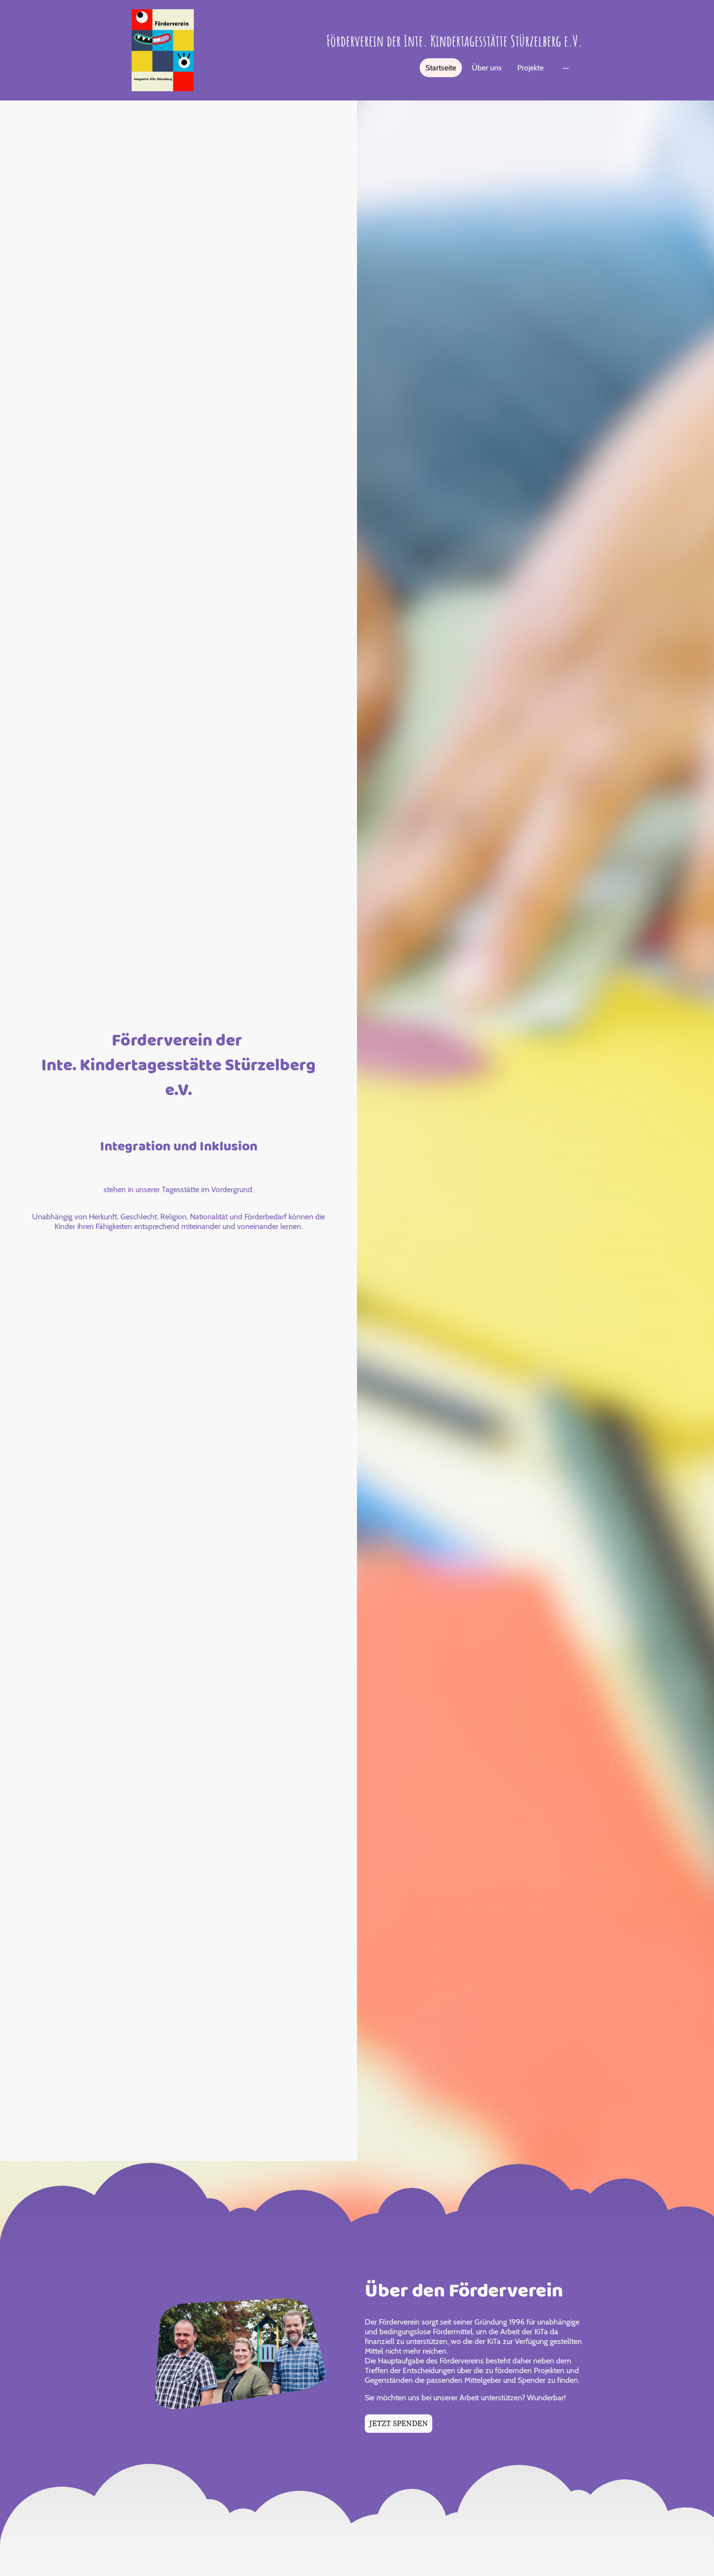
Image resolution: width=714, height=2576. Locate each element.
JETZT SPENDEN (399, 2424)
